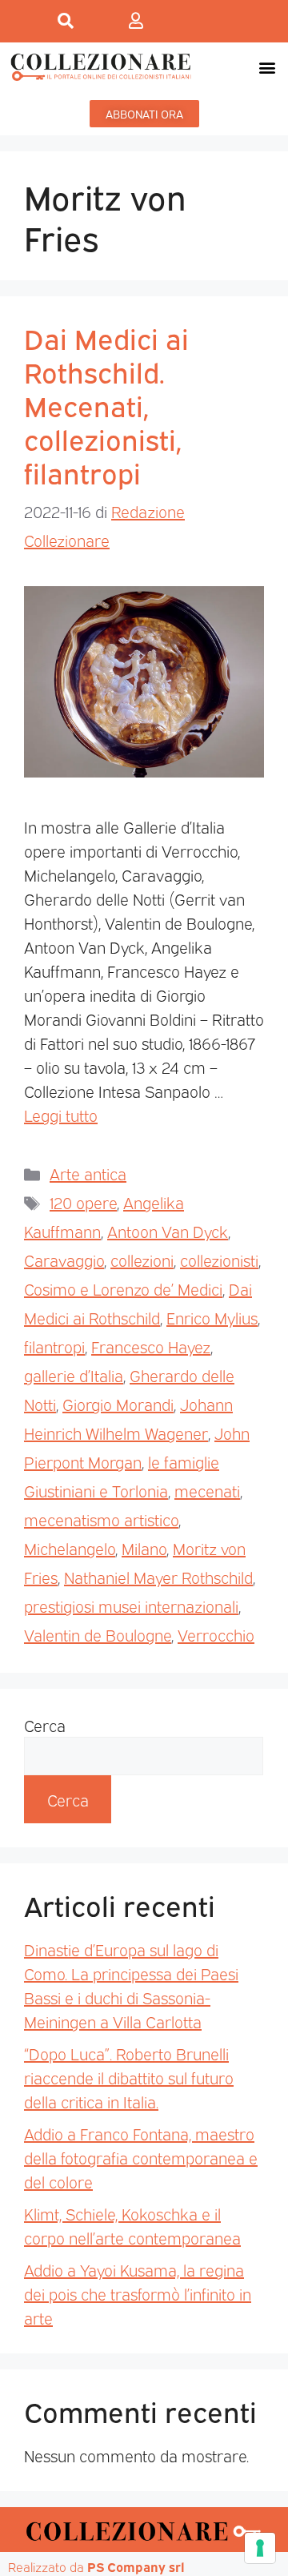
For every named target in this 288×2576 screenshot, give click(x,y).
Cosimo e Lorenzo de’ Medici (123, 1288)
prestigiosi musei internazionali (131, 1605)
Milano (144, 1548)
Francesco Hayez (151, 1346)
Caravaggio (64, 1260)
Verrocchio (216, 1634)
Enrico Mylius (212, 1317)
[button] (267, 67)
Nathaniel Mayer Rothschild (158, 1577)
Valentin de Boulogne (98, 1634)
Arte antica (88, 1173)
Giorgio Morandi (118, 1404)
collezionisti (219, 1260)
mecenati (207, 1490)
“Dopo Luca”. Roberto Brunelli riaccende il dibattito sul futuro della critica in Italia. (129, 2077)
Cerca (45, 1725)
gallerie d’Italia (74, 1375)
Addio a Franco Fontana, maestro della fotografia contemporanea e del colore (141, 2157)
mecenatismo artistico (101, 1519)
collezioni (142, 1260)
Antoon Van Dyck (168, 1231)
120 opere (83, 1202)
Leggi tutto (61, 1115)
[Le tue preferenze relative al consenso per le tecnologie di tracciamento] (260, 2548)
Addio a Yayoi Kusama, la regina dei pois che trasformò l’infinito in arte (138, 2293)
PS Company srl (136, 2566)
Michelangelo (70, 1548)
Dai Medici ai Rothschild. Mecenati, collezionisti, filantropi (106, 404)
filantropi (54, 1346)
